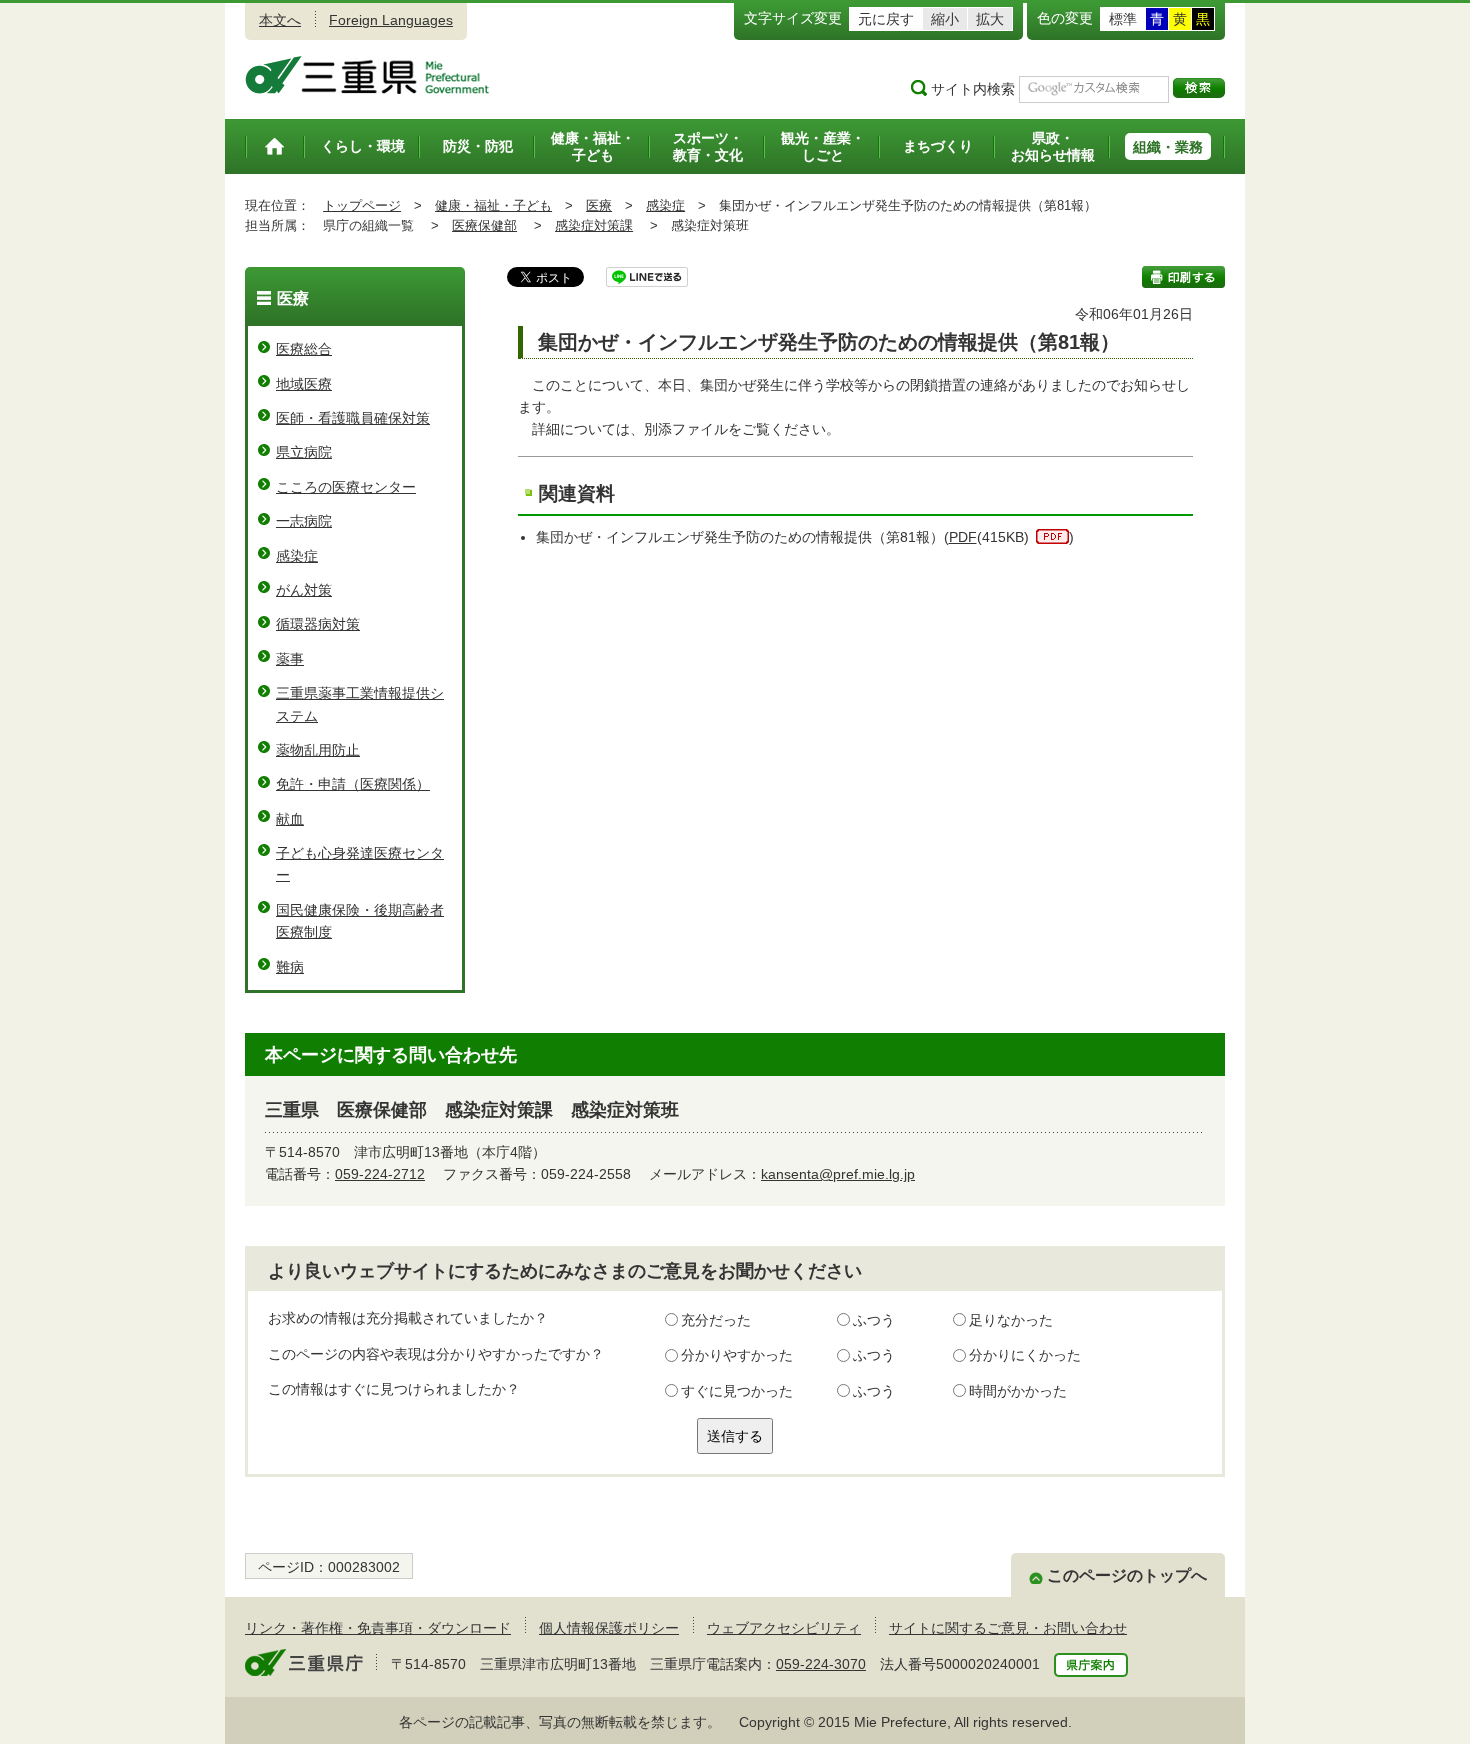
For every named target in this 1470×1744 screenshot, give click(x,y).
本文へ (280, 20)
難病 (290, 967)
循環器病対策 (318, 624)
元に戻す (886, 19)
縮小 (945, 19)
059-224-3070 (821, 1664)
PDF (963, 537)
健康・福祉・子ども (493, 205)
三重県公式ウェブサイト (367, 75)
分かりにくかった (1025, 1355)
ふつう (874, 1320)
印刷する (1183, 277)
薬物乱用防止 (318, 750)
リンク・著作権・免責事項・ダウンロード (378, 1628)
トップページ (362, 205)
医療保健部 (484, 225)
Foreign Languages (391, 20)
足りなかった (1011, 1320)
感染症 (665, 205)
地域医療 (304, 384)
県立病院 (304, 452)
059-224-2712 (380, 1174)
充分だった (716, 1320)
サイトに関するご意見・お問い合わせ (1008, 1628)
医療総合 (304, 349)
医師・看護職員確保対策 (353, 418)
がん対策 (304, 590)
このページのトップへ (1127, 1575)
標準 (1123, 19)
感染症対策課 (594, 225)
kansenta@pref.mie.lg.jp (838, 1174)
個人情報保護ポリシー (609, 1628)
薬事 (290, 659)
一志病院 (304, 521)
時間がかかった (1018, 1391)
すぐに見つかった (737, 1391)
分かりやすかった (737, 1355)
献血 (290, 819)
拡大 (990, 19)
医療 (599, 205)
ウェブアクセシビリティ (784, 1628)
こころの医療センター (346, 487)
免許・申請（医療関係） (353, 784)
